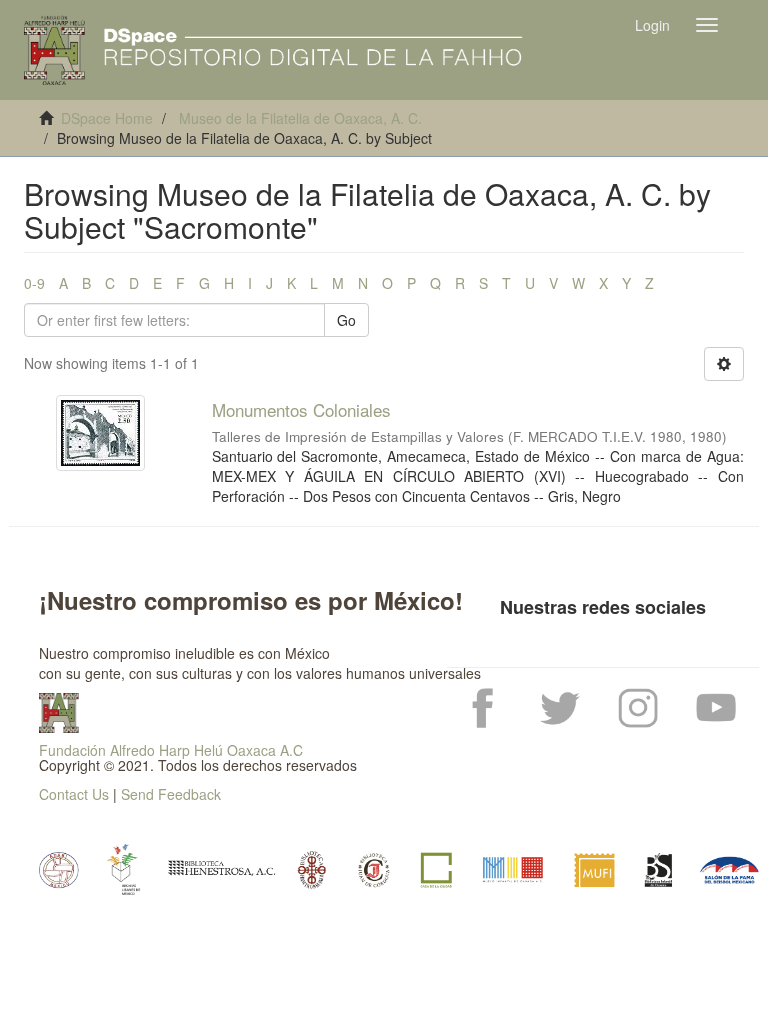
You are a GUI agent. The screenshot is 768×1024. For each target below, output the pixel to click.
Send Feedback (171, 794)
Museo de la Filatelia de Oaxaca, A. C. (300, 118)
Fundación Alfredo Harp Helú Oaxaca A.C (171, 750)
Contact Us (74, 794)
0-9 (34, 283)
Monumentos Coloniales (301, 409)
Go (346, 320)
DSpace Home (107, 118)
